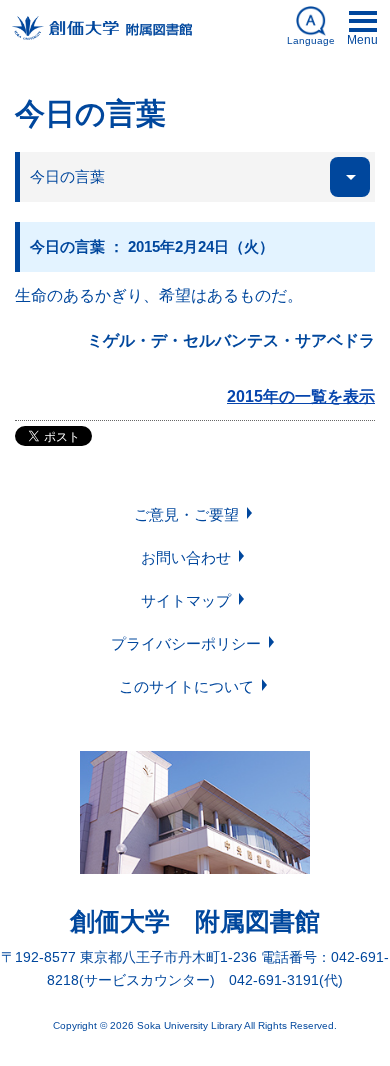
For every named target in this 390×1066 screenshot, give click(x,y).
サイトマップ (186, 600)
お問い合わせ (186, 557)
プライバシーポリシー (186, 643)
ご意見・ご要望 (186, 514)
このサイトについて (186, 686)
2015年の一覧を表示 (301, 396)
